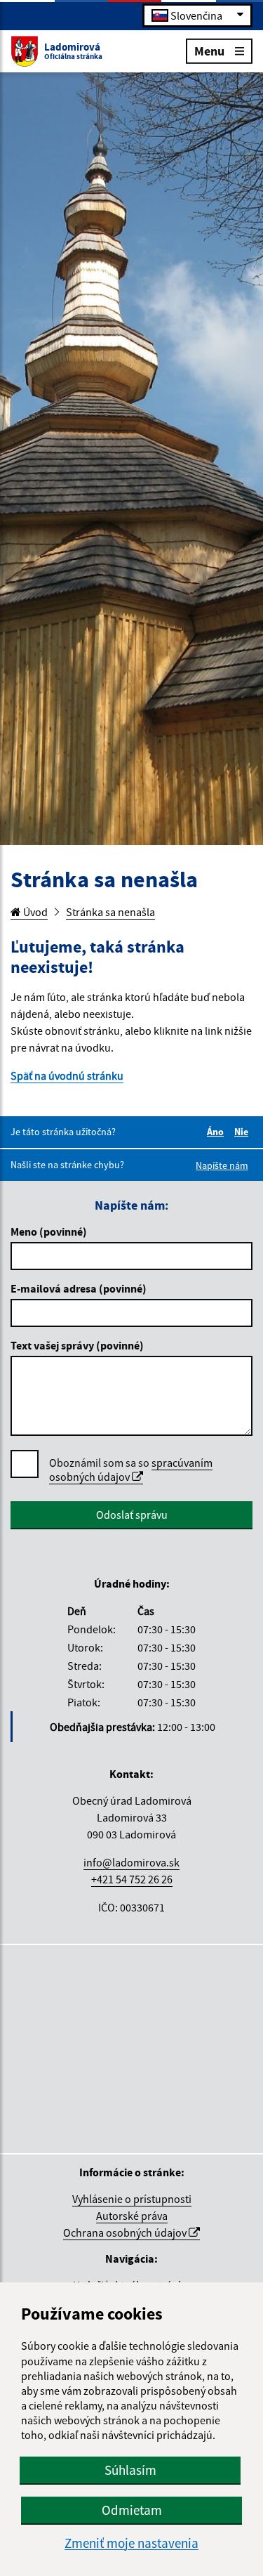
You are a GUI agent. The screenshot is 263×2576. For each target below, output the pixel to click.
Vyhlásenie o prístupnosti (132, 2199)
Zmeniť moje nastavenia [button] (131, 2543)
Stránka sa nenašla (110, 912)
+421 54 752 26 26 (132, 1879)
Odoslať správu (132, 1515)
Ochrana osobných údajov (126, 2232)
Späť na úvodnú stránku (67, 1075)
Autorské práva (132, 2216)
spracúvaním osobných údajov (131, 1470)
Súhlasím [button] (130, 2470)
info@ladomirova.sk (131, 1862)
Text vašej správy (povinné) (77, 1345)
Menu (209, 50)
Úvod (34, 912)
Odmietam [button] (132, 2510)
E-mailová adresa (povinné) (79, 1288)
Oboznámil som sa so (131, 1470)
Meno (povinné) (49, 1231)
